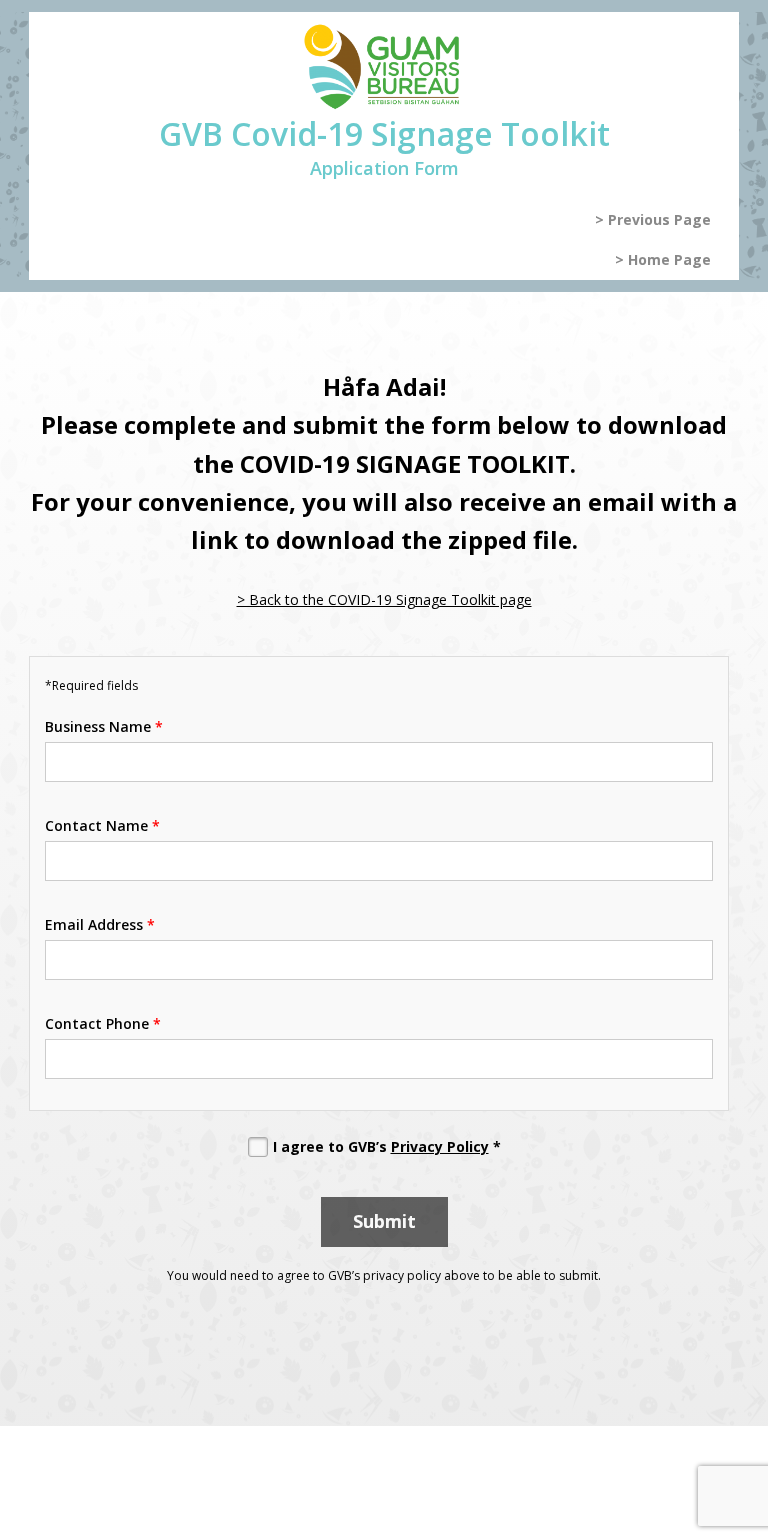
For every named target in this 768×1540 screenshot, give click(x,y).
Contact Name (102, 825)
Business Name (104, 726)
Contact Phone (103, 1023)
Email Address (100, 924)
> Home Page (663, 259)
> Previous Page (653, 219)
